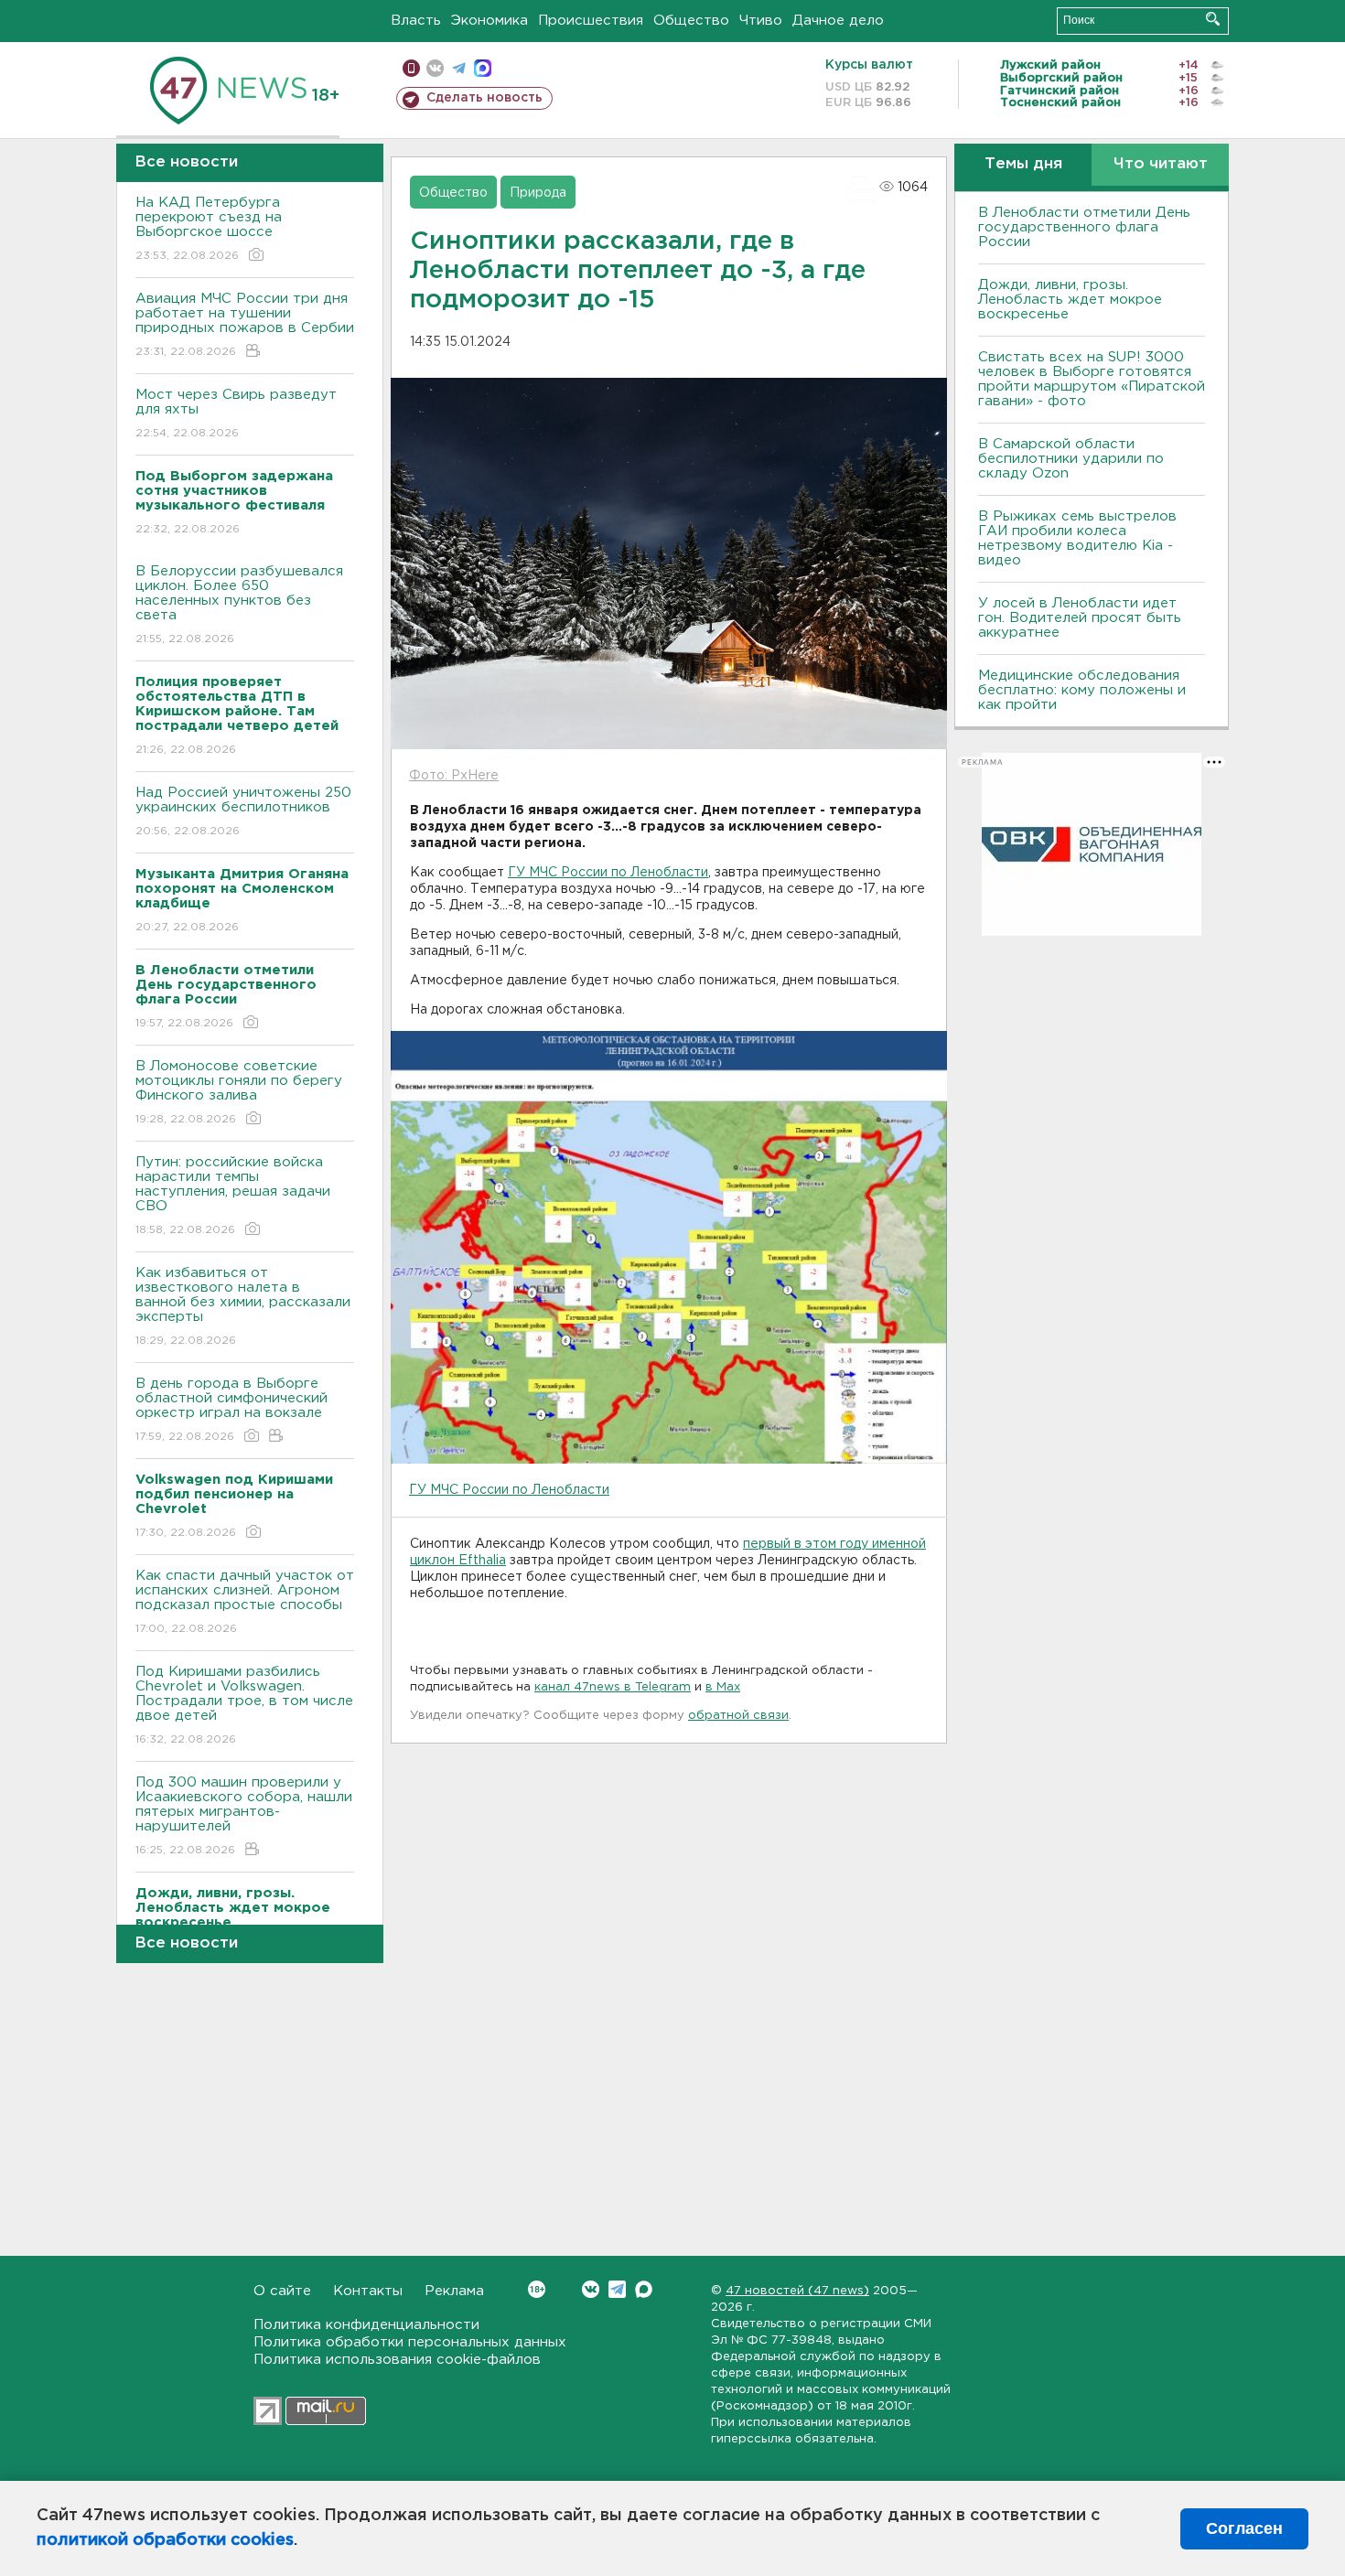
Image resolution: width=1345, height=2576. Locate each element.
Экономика (490, 21)
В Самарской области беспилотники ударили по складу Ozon (1071, 459)
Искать (1213, 19)
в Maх (723, 1687)
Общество (691, 21)
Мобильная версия (411, 68)
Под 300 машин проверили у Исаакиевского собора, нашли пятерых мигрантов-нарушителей (244, 1816)
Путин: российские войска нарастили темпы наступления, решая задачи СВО (233, 1196)
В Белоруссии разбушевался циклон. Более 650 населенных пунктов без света (239, 605)
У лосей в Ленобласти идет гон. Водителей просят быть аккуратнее (1080, 618)
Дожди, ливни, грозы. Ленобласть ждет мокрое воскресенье (1070, 300)
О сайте (282, 2291)
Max (644, 2289)
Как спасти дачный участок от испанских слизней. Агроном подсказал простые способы (245, 1602)
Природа (538, 193)
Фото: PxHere (454, 776)
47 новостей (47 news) (797, 2291)
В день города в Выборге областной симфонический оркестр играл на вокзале (231, 1410)
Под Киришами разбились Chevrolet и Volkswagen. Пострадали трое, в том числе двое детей (244, 1705)
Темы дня (1023, 164)
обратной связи (738, 1716)
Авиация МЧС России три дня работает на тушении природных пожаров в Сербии (245, 325)
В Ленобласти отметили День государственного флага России (1084, 227)
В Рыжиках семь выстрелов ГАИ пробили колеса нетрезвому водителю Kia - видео (1077, 538)
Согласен (1244, 2528)
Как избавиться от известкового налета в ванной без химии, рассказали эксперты (243, 1306)
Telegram (617, 2289)
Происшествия (591, 21)
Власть (416, 21)
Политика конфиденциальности (366, 2325)
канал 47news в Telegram (613, 1687)
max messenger (483, 68)
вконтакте (435, 68)
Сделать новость (484, 98)
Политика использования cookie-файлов (397, 2360)
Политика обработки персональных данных (410, 2342)
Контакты (368, 2291)
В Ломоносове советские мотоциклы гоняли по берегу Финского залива (239, 1092)
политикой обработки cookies (165, 2540)
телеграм (459, 68)
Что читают (1161, 164)
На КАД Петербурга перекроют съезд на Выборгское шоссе (209, 229)
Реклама (454, 2291)
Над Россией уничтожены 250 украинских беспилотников (243, 811)
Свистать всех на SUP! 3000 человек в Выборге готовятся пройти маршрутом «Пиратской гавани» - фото (1092, 379)
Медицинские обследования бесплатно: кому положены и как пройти (1082, 690)
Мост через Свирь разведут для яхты (236, 413)
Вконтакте (591, 2289)
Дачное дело (838, 21)
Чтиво (761, 21)
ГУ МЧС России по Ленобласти (608, 873)
